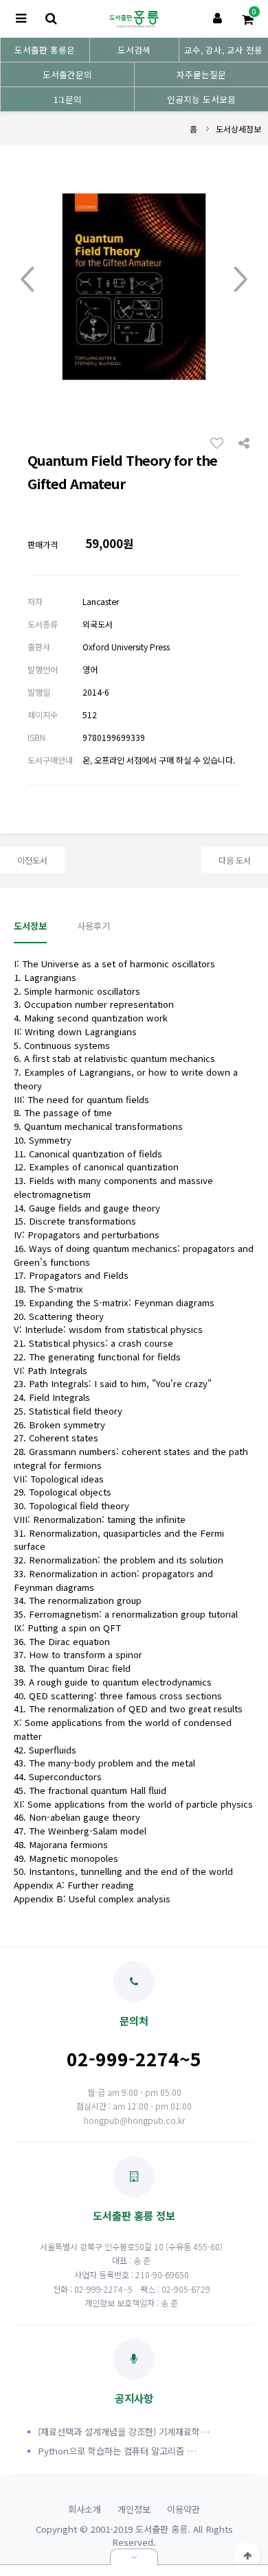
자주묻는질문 (201, 74)
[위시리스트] (221, 442)
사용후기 (93, 926)
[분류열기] (21, 19)
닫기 (134, 2557)
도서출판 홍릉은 (45, 50)
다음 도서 (235, 860)
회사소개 (85, 2509)
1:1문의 (68, 99)
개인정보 (134, 2509)
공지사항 (134, 2398)
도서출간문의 (67, 74)
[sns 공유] (244, 442)
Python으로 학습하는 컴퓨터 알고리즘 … (117, 2451)
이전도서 (32, 860)
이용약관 (183, 2509)
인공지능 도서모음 (201, 99)
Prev (27, 280)
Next (241, 280)
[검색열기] (51, 19)
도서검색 (134, 50)
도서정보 (30, 926)
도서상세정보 (238, 129)
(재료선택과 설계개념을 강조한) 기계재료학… (124, 2432)
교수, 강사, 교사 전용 (223, 50)
